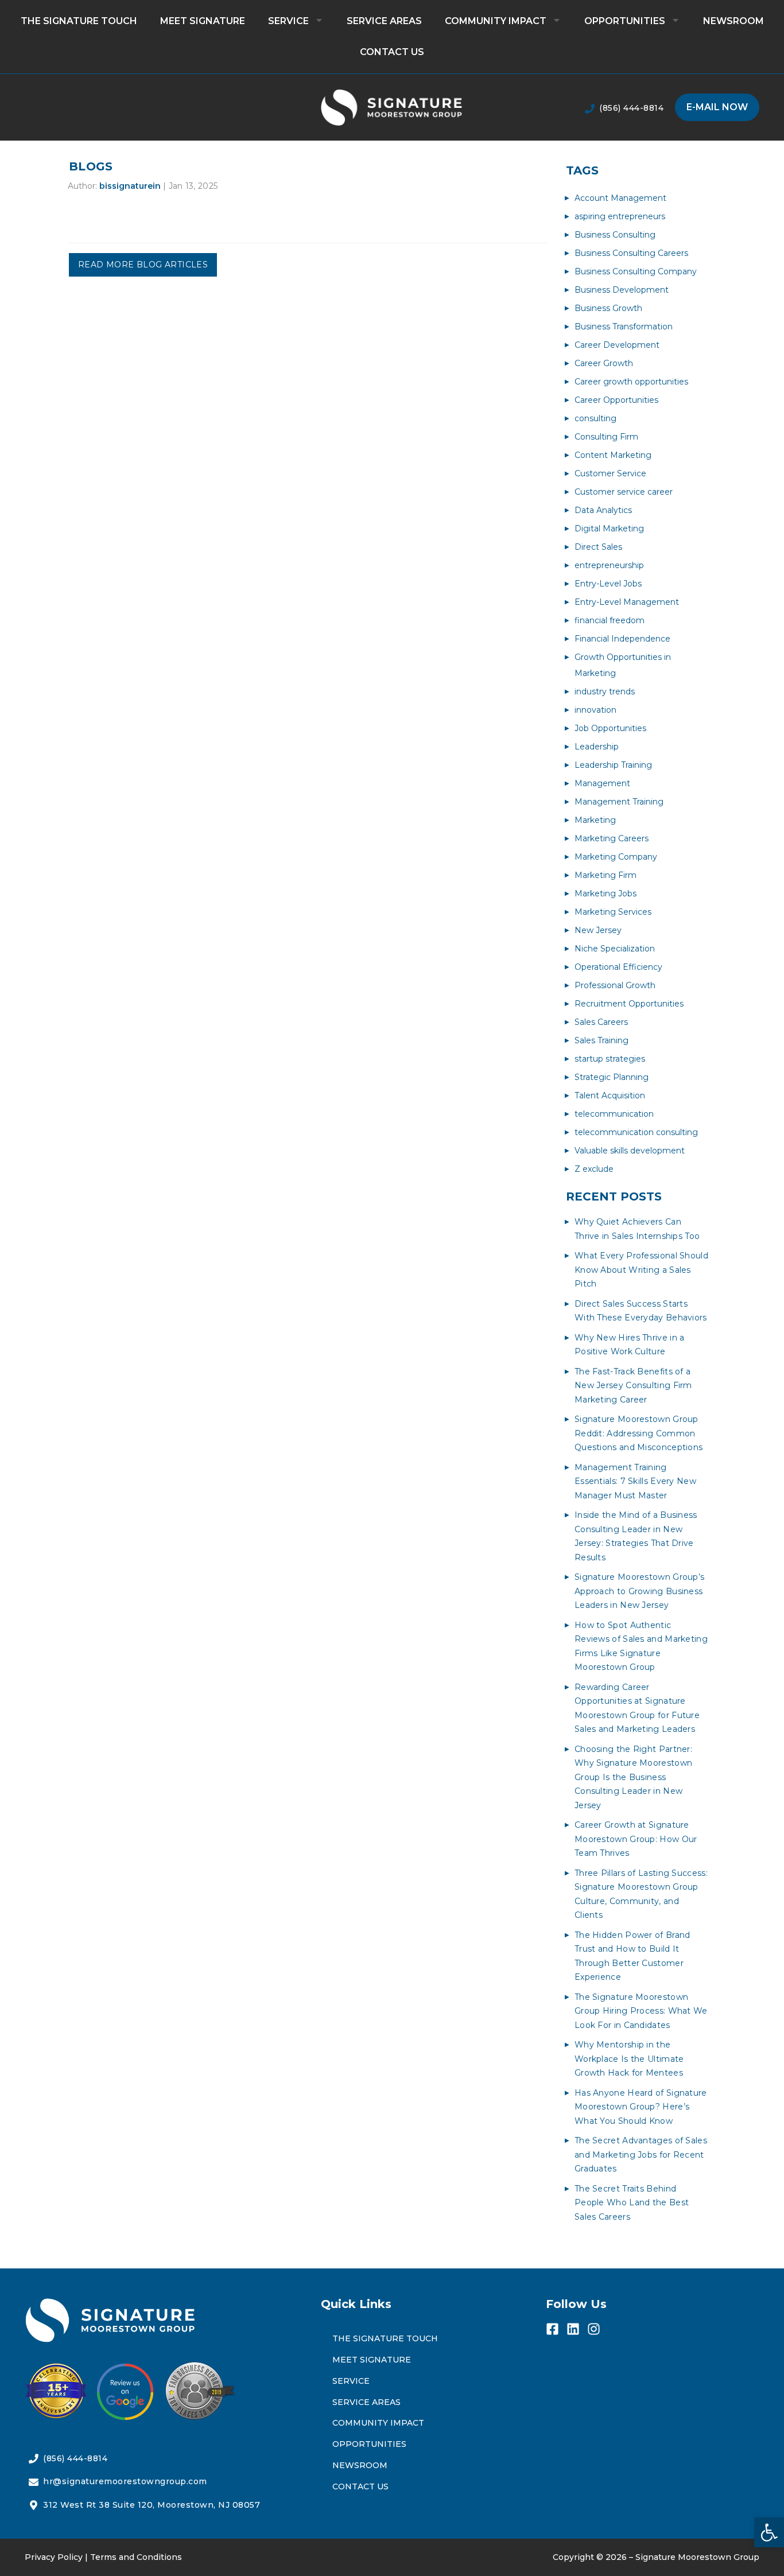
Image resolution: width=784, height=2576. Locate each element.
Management (602, 783)
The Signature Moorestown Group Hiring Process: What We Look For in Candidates (641, 2011)
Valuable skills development (630, 1151)
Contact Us (392, 52)
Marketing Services (613, 912)
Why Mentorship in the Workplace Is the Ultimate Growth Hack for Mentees (629, 2059)
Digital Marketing (609, 529)
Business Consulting (615, 235)
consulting (595, 418)
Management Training (619, 802)
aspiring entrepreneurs (620, 216)
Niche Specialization (615, 949)
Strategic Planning (612, 1077)
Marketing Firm (606, 875)
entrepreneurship (609, 565)
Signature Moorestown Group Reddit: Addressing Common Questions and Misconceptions (639, 1433)
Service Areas (384, 21)
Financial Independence (622, 639)
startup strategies (610, 1059)
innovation (595, 710)
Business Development (622, 290)
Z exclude (594, 1169)
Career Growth (604, 363)
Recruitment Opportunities (629, 1004)
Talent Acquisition (610, 1095)
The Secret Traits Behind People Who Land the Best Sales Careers (632, 2203)
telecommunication (614, 1114)
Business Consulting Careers (631, 253)
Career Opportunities (616, 400)
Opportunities (625, 21)
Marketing (595, 820)
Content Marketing (613, 455)
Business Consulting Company (636, 271)
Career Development (617, 345)
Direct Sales (598, 547)
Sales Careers (601, 1022)
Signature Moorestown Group (697, 2557)
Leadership (597, 747)
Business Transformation (624, 327)
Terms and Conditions (136, 2557)
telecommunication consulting (636, 1132)
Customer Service (610, 473)
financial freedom (610, 620)
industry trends (605, 691)
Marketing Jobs (606, 893)
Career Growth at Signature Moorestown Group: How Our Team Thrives (636, 1839)
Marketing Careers (612, 838)
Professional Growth (615, 985)
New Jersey (598, 930)
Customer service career (624, 492)
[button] (769, 2532)
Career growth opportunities (631, 382)
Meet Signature (203, 21)
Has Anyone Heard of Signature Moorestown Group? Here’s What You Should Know (641, 2107)
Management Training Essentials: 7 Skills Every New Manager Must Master (635, 1481)
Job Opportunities (610, 728)
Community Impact (496, 21)
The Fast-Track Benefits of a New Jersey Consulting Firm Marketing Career (633, 1386)
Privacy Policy (54, 2557)
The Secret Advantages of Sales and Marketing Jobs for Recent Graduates (641, 2155)
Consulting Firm (606, 437)
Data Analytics (603, 510)
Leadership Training (613, 765)
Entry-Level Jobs (608, 584)
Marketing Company (616, 857)
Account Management (620, 198)
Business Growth (608, 308)
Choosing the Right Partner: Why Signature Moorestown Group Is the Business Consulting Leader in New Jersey (633, 1777)
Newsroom (733, 21)
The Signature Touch (79, 21)
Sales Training (601, 1040)
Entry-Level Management (627, 602)
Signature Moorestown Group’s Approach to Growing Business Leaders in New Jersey (639, 1591)
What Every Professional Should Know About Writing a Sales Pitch (641, 1270)
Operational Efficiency (618, 967)
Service (288, 21)
